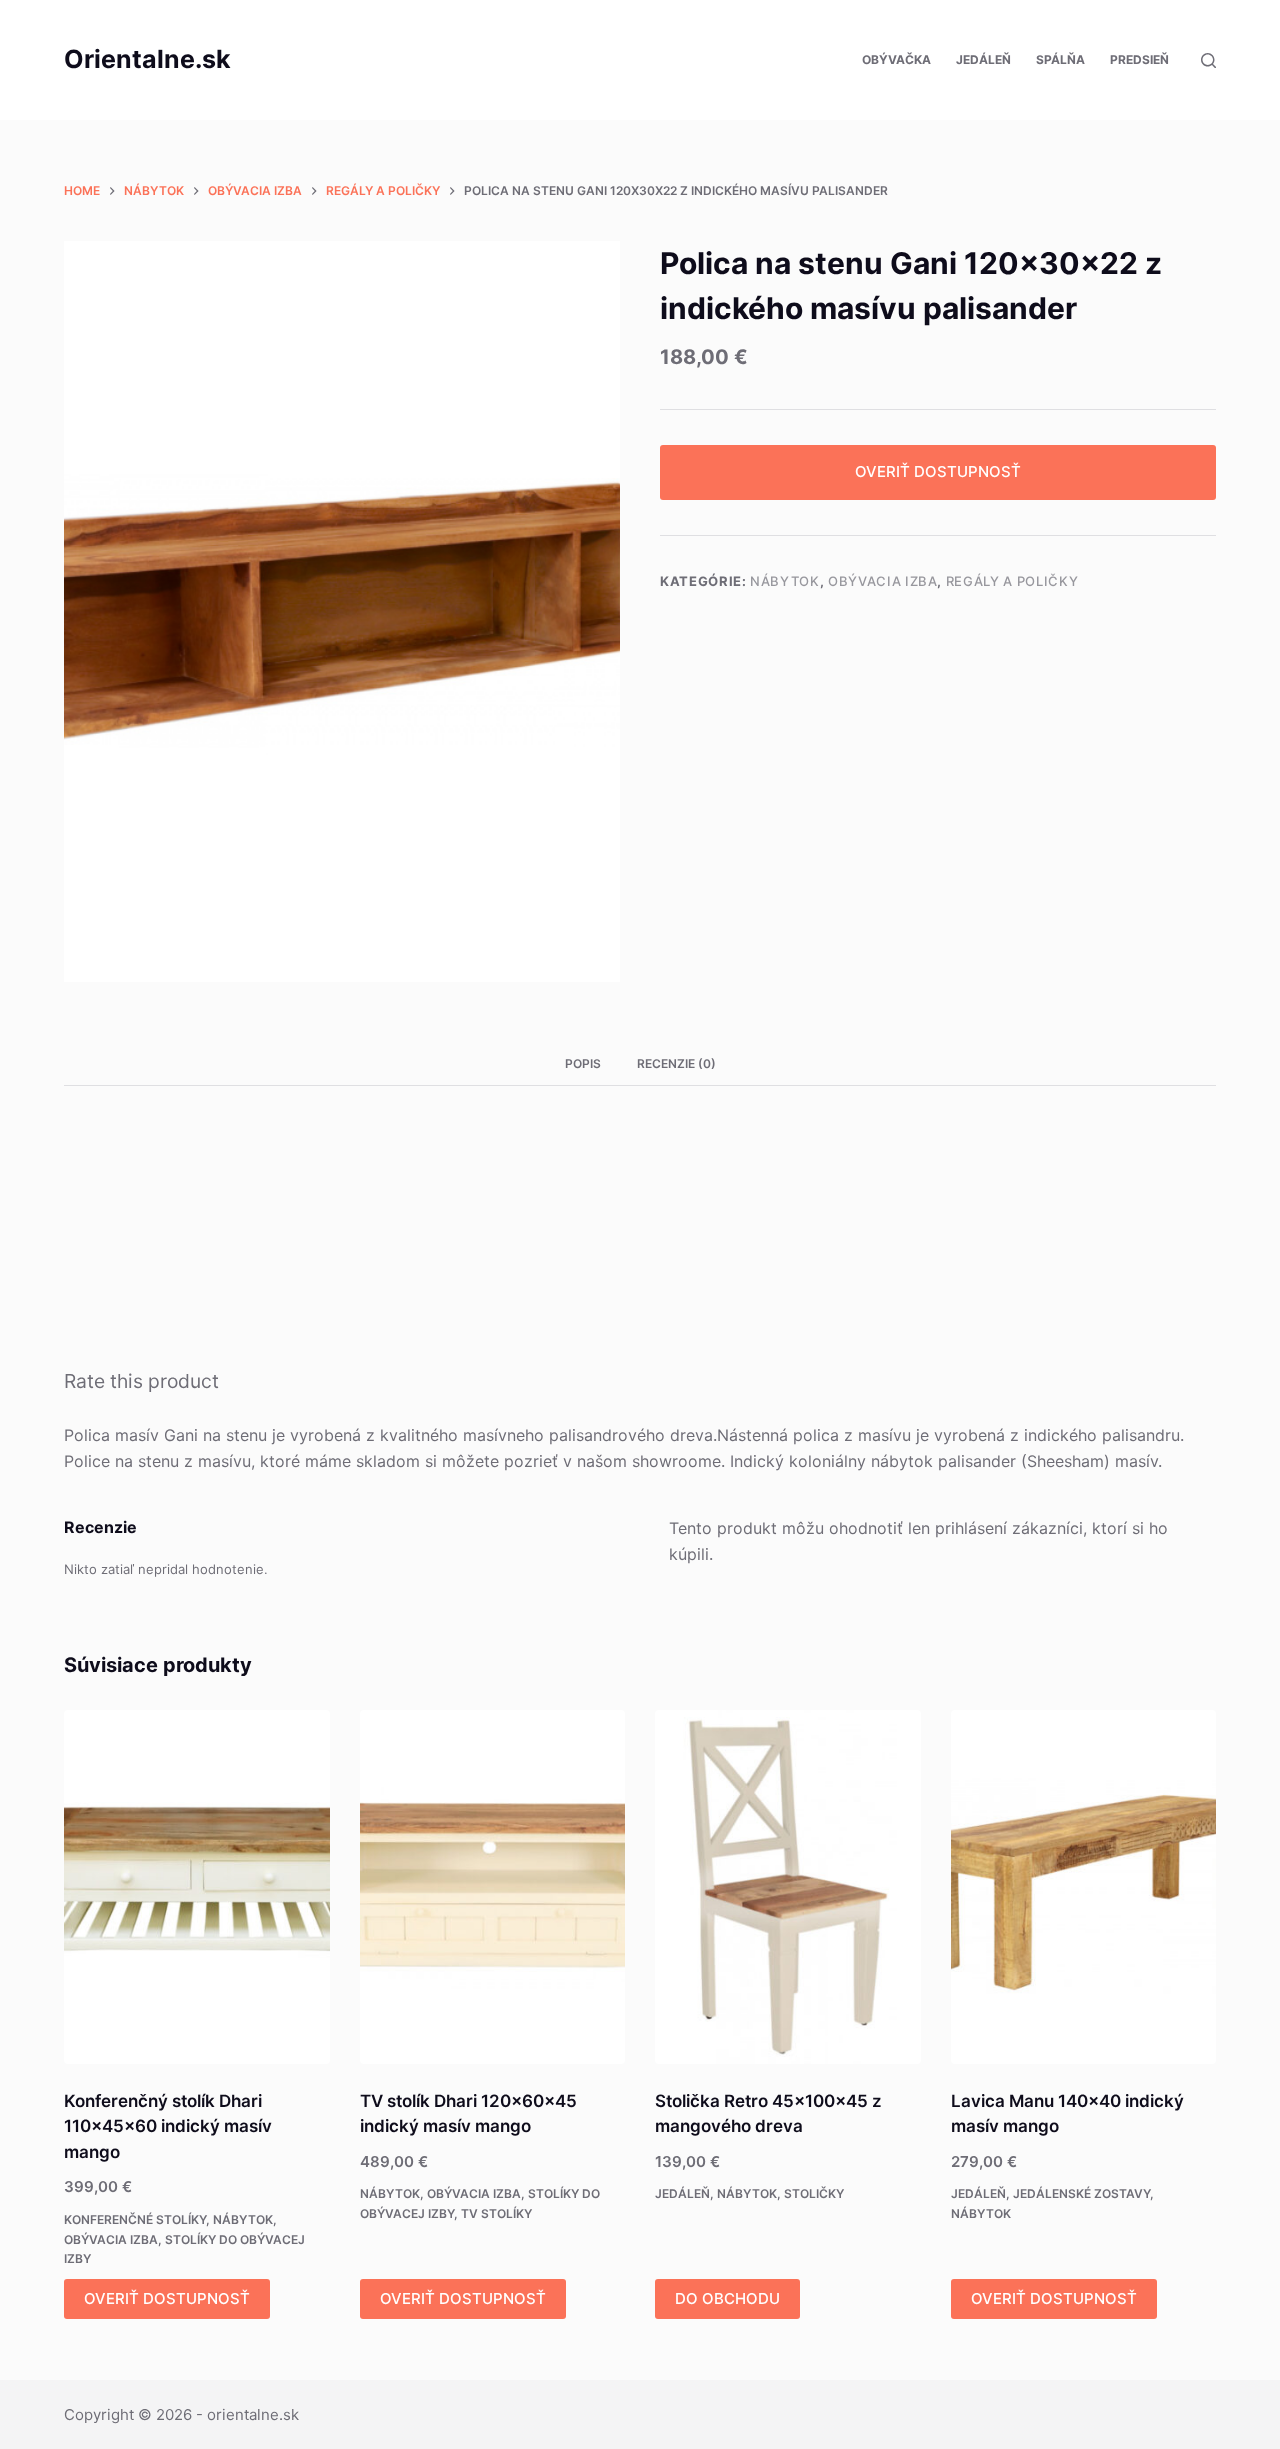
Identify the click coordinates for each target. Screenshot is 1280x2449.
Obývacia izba (882, 581)
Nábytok (785, 581)
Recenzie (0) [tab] (676, 1063)
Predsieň (1139, 59)
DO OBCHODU (727, 2298)
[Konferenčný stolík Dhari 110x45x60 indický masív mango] (197, 1887)
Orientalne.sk (147, 59)
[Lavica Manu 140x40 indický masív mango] (1084, 1887)
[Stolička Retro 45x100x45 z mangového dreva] (788, 1887)
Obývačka (896, 59)
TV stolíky (496, 2213)
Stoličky (814, 2193)
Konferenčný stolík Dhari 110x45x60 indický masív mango (168, 2126)
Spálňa (1060, 59)
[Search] (1208, 60)
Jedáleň (983, 59)
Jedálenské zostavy (1081, 2193)
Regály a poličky (1012, 581)
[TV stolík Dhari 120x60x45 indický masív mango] (493, 1887)
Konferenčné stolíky (135, 2219)
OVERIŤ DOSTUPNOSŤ (938, 471)
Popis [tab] (583, 1063)
